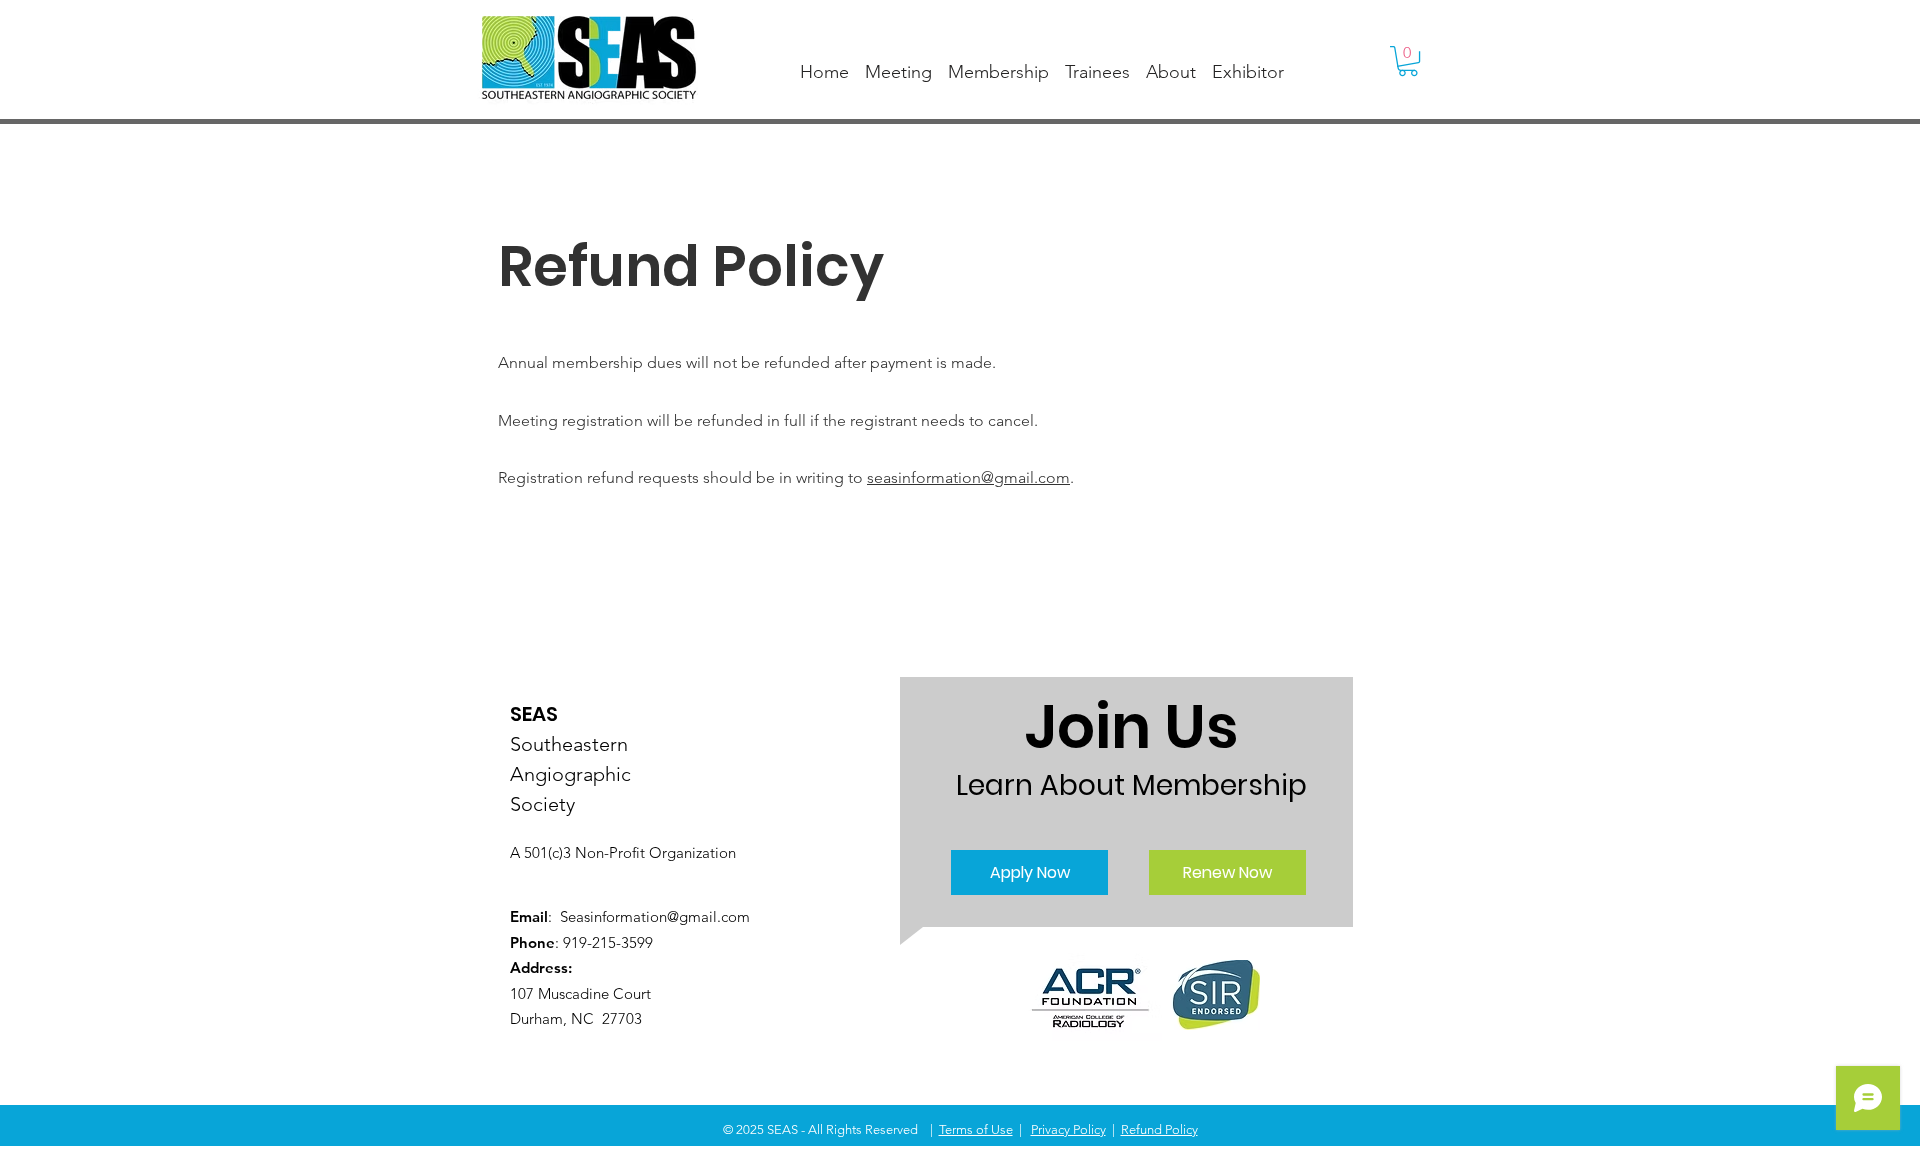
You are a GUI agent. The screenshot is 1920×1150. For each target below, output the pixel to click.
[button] (1408, 61)
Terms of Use (976, 1129)
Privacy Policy (1068, 1129)
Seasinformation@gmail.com (655, 916)
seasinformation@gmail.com (968, 477)
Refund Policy (1159, 1129)
